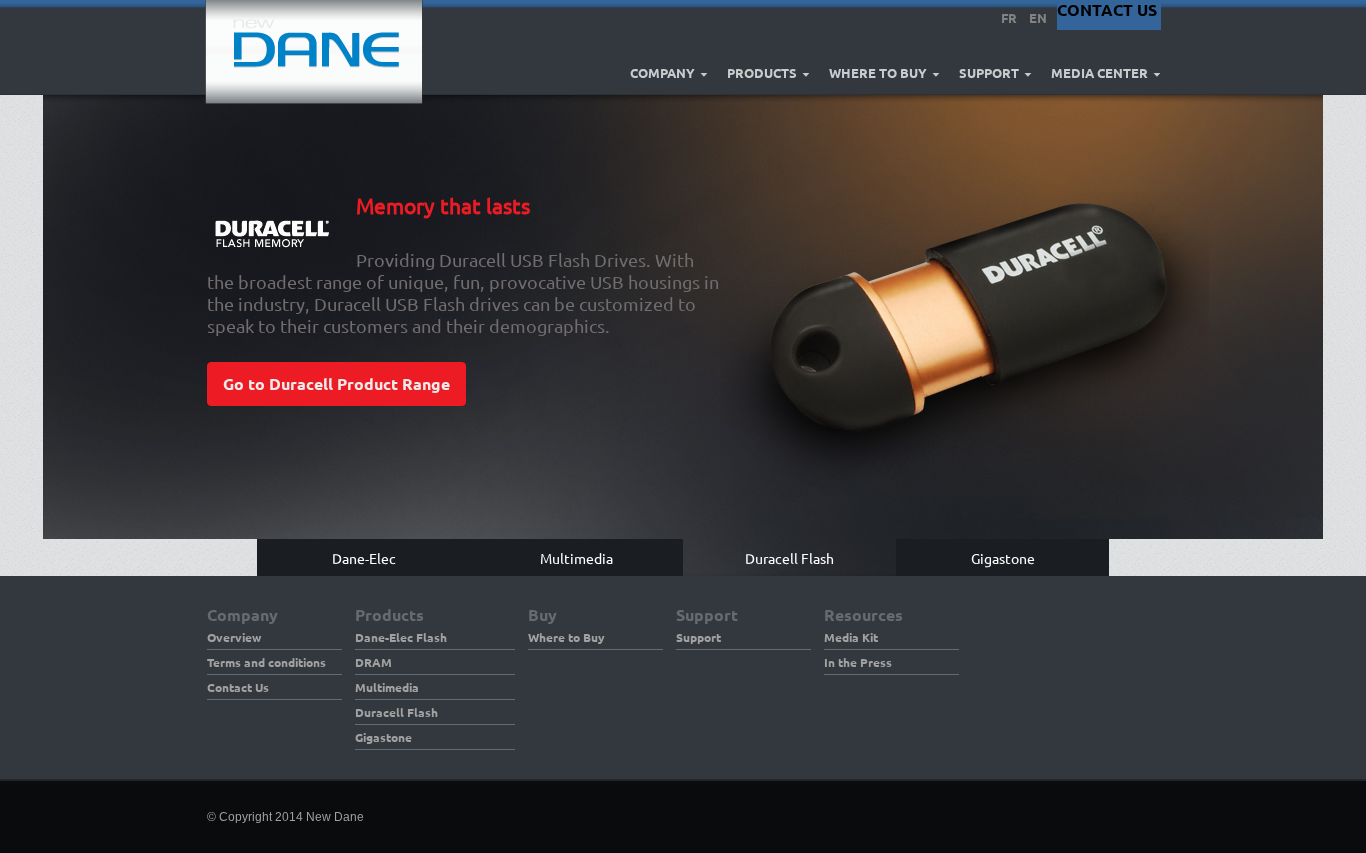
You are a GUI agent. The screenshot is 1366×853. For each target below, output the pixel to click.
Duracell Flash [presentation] (789, 557)
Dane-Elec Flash (401, 637)
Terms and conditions (266, 662)
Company (662, 73)
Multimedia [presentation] (576, 557)
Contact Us (238, 687)
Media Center (1099, 73)
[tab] (363, 557)
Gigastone (383, 737)
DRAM (373, 662)
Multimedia (387, 687)
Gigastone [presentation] (1003, 557)
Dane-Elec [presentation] (364, 557)
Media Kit (851, 637)
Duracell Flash (396, 712)
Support (989, 73)
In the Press (858, 662)
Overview (234, 637)
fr (1009, 17)
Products (762, 73)
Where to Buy (878, 73)
